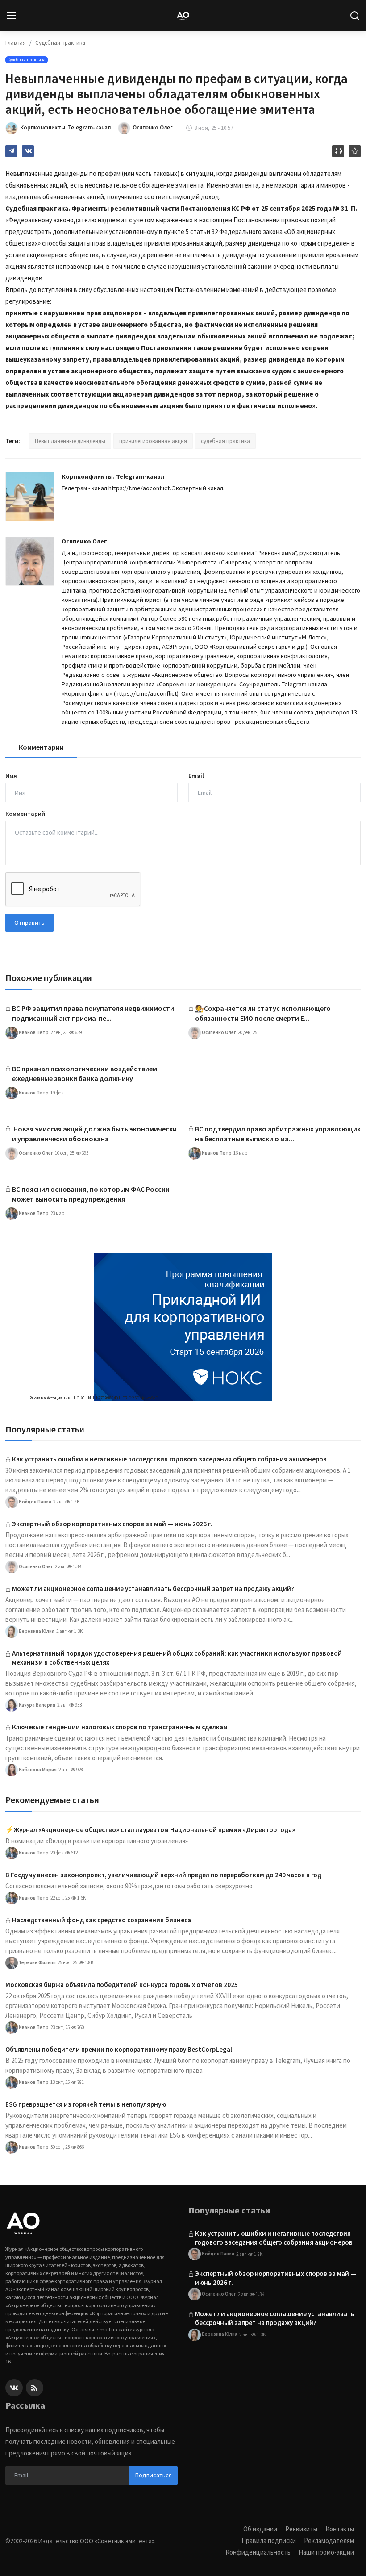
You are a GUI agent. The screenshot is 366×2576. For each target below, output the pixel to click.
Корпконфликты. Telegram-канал (113, 476)
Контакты (340, 2529)
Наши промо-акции (326, 2552)
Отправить (29, 923)
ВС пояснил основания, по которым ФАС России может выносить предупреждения (91, 1194)
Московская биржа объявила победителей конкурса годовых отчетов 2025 (122, 1985)
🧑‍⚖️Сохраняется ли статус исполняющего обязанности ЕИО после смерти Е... (263, 1013)
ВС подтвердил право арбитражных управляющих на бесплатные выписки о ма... (278, 1134)
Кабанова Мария (37, 1769)
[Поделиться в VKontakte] (28, 151)
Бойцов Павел (35, 1501)
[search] (355, 16)
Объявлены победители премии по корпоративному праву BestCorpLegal (119, 2049)
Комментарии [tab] (41, 747)
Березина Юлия (36, 1631)
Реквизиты (301, 2529)
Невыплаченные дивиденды (70, 441)
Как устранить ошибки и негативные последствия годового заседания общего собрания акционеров (169, 1459)
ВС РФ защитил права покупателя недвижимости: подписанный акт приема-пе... (94, 1013)
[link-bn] (183, 1327)
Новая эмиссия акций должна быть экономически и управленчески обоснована (94, 1134)
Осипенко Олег (84, 541)
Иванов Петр (33, 1032)
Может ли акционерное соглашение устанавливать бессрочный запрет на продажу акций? (153, 1589)
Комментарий (25, 814)
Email (196, 776)
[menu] (11, 16)
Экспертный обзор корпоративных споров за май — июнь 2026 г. (112, 1524)
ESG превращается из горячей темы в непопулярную (86, 2104)
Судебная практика (60, 43)
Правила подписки (269, 2541)
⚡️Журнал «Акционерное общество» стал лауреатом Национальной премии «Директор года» (150, 1830)
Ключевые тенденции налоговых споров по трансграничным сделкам (120, 1727)
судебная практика (225, 441)
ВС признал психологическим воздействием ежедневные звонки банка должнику (85, 1073)
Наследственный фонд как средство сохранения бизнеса (102, 1920)
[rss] (35, 2388)
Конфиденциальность (258, 2552)
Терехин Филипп (37, 1962)
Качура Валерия (37, 1704)
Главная (16, 43)
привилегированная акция (153, 441)
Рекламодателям (329, 2541)
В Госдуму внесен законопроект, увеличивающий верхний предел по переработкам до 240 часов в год (163, 1875)
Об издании (260, 2529)
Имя (11, 776)
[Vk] (14, 2388)
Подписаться (154, 2475)
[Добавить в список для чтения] (355, 151)
